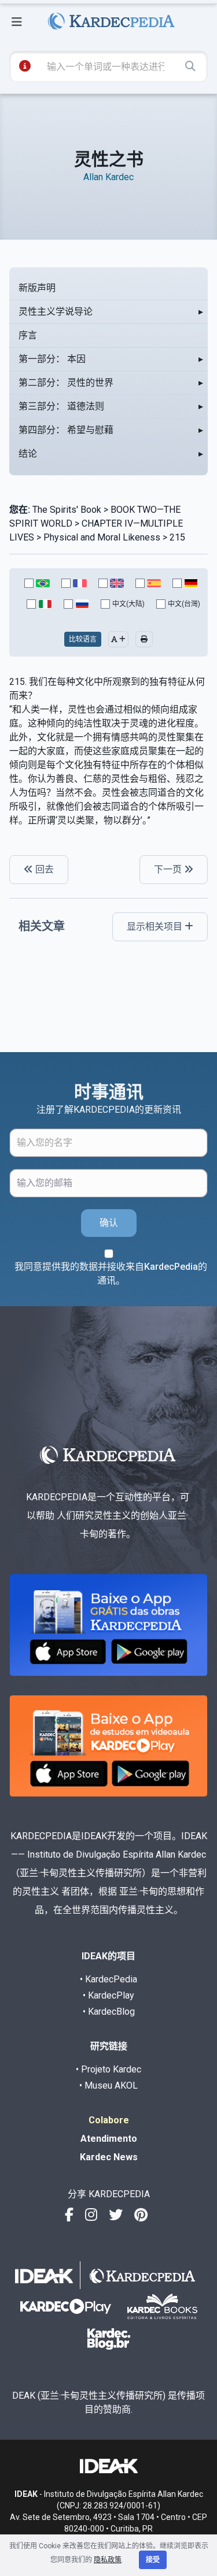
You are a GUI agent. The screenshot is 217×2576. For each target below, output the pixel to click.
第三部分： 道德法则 (61, 406)
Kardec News (109, 2157)
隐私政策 (108, 2560)
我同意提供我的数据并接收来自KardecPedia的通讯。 (111, 1274)
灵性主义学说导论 (56, 312)
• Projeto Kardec (108, 2069)
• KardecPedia (108, 1979)
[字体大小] (118, 639)
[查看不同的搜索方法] (25, 66)
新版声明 (37, 288)
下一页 (169, 869)
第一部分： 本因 (52, 359)
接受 (153, 2560)
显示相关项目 (156, 927)
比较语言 (83, 639)
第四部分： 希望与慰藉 (66, 430)
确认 (109, 1223)
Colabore (109, 2120)
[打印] (144, 639)
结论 (28, 454)
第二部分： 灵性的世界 (66, 383)
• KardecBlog (109, 2012)
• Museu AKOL (108, 2085)
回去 (43, 869)
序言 (28, 335)
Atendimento (109, 2139)
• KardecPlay (108, 1995)
